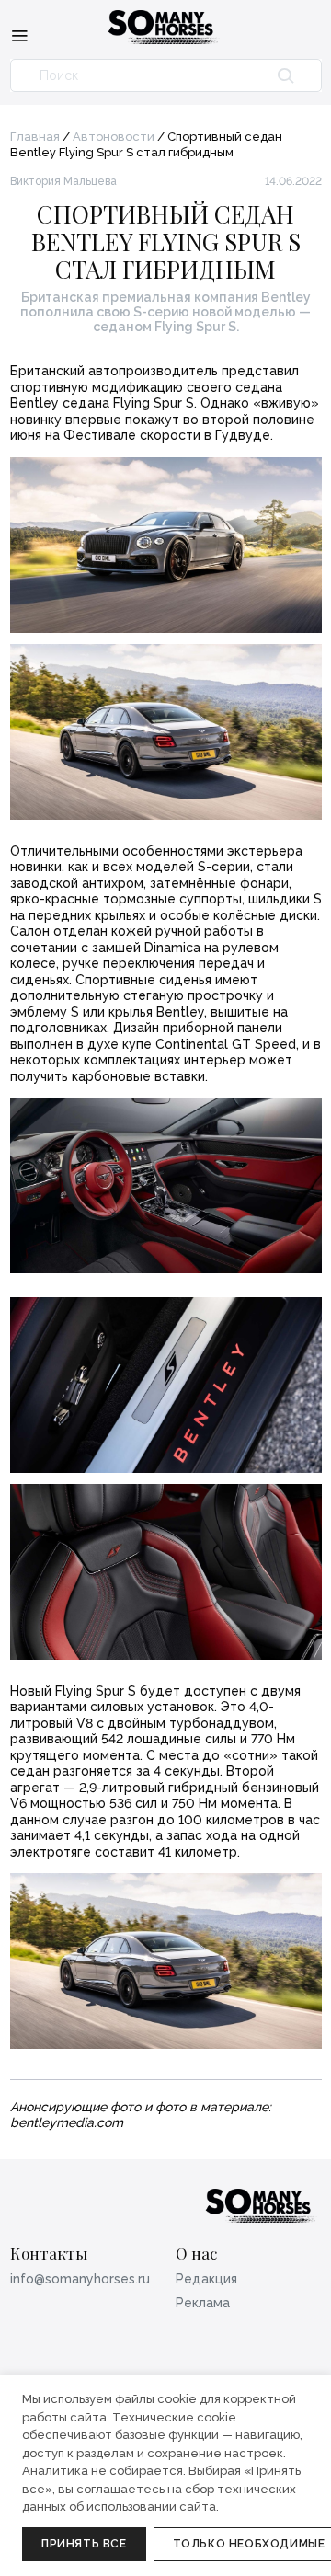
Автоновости (114, 137)
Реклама (203, 2303)
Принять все (84, 2544)
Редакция (206, 2279)
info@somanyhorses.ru (80, 2279)
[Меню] (19, 35)
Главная (35, 137)
